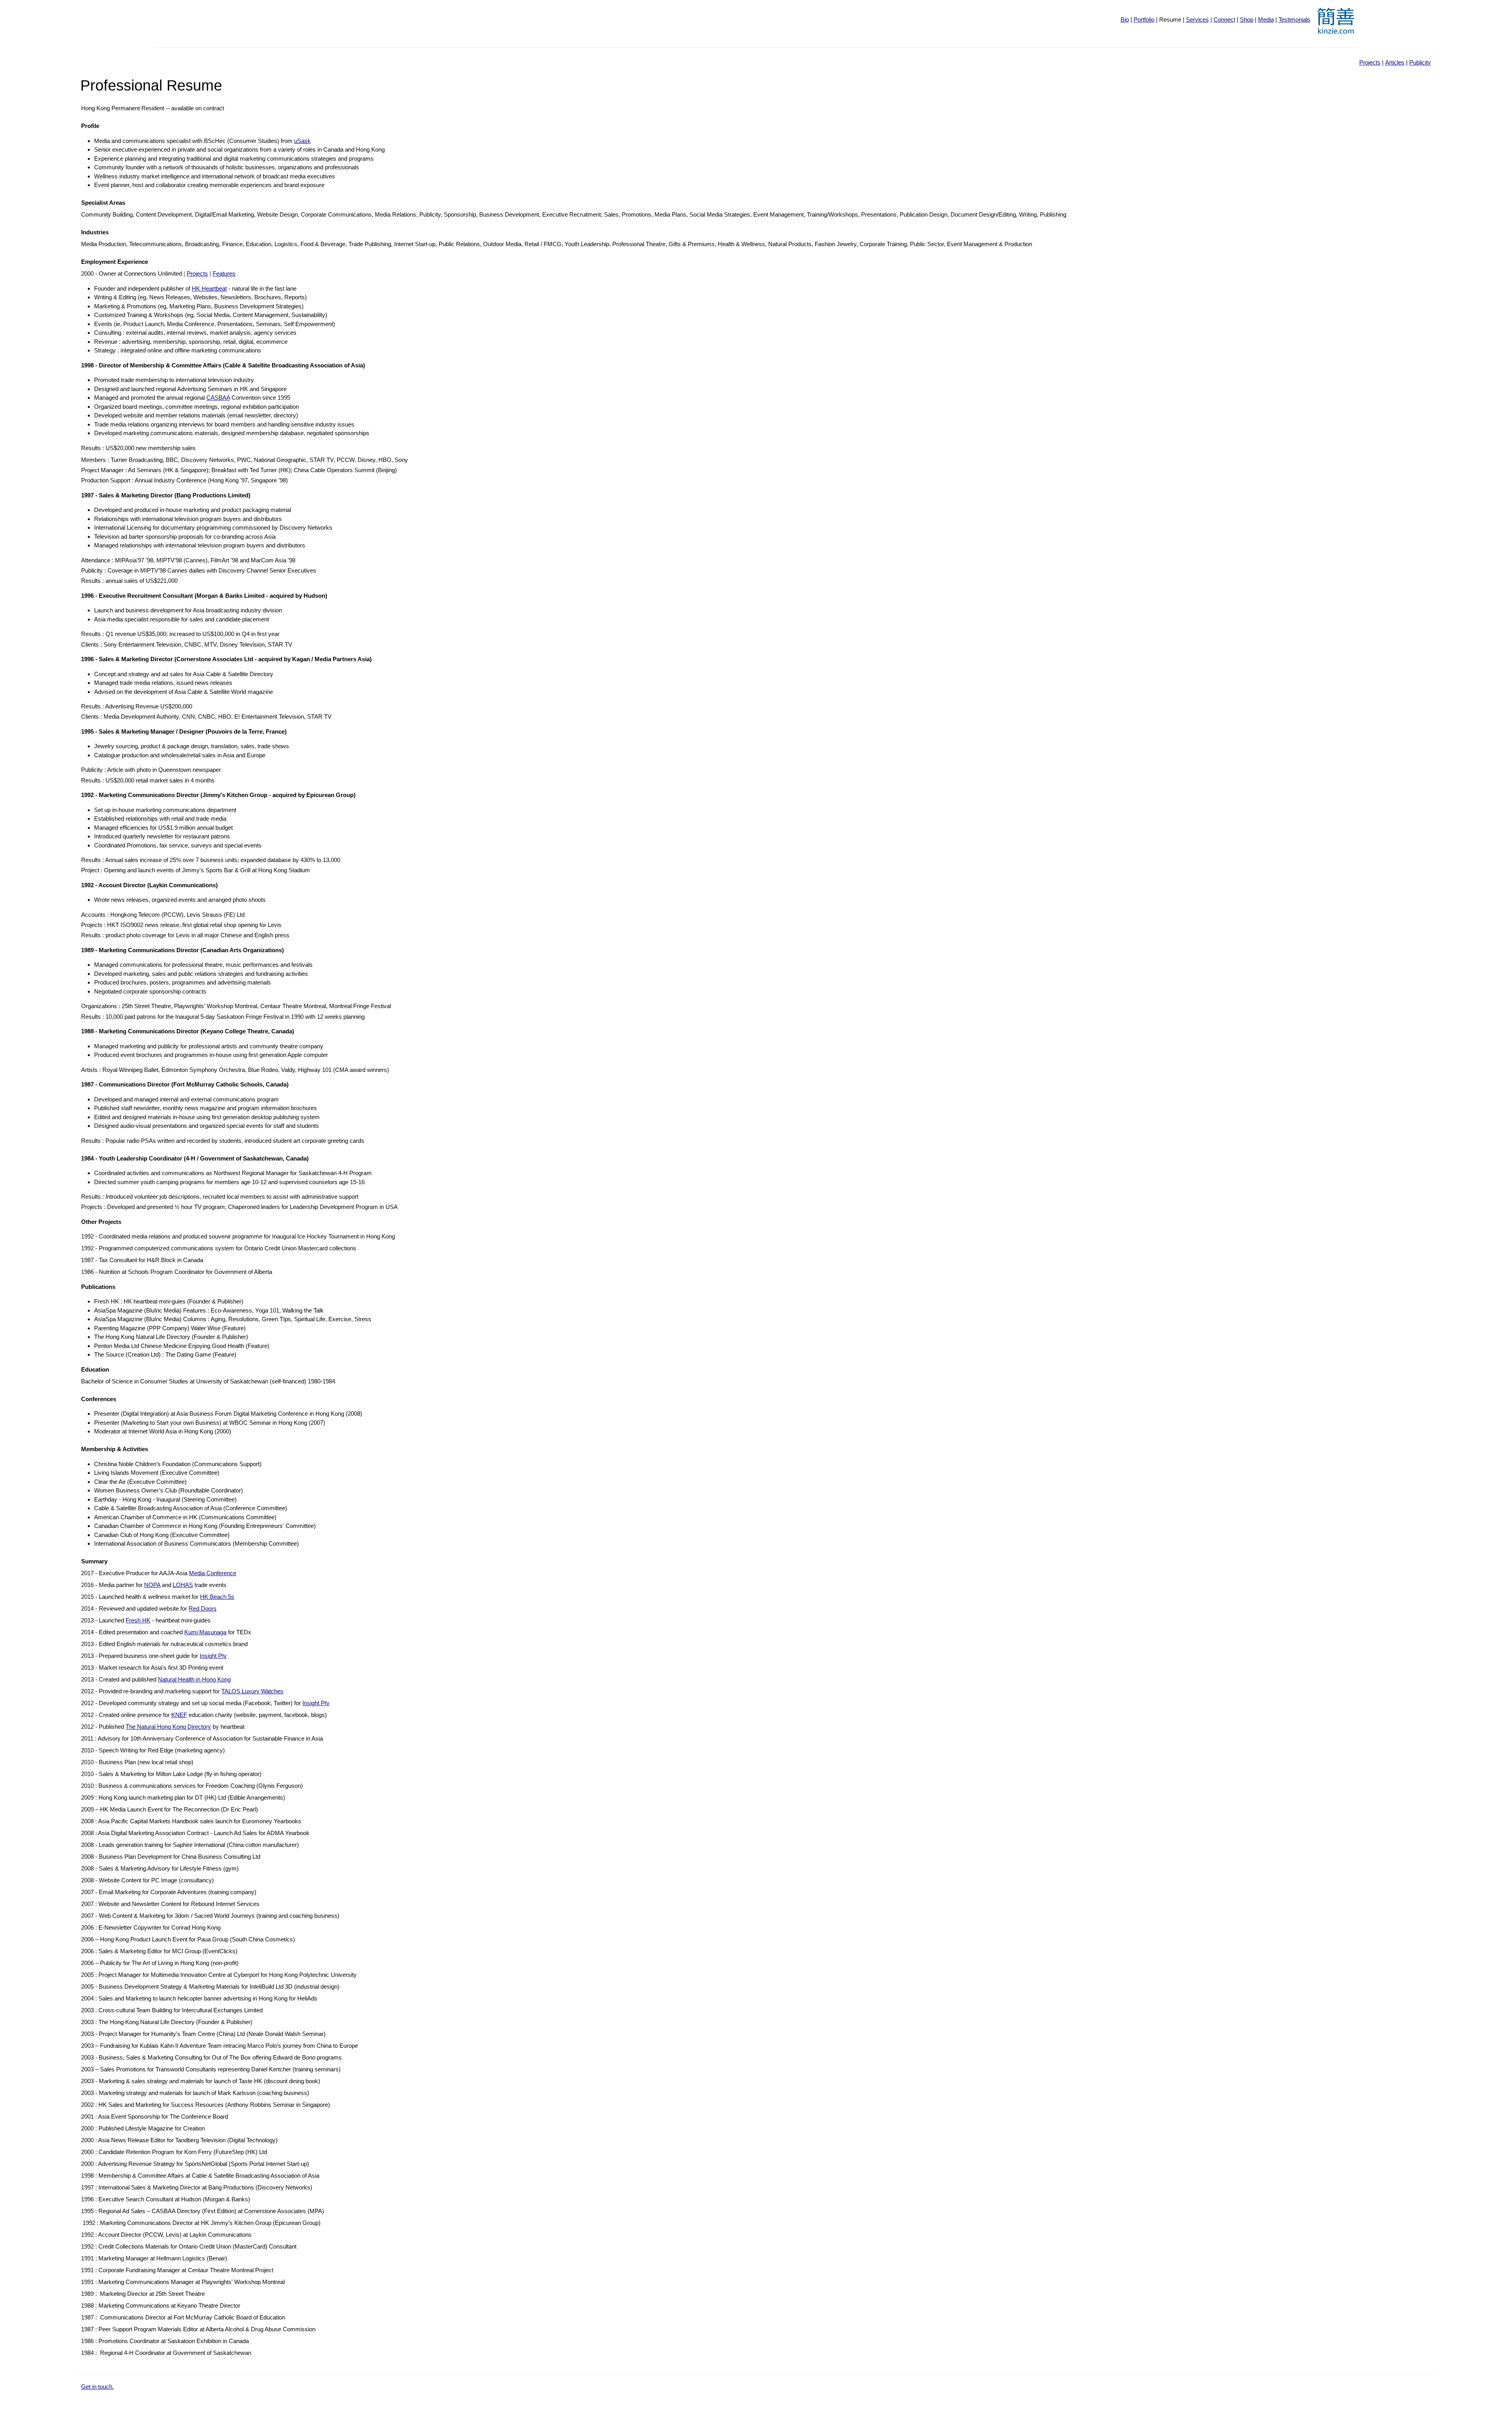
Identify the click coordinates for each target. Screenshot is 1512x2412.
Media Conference (213, 1573)
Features (224, 273)
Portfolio (1144, 19)
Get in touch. (97, 2387)
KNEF (179, 1715)
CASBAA (218, 398)
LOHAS (183, 1585)
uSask (302, 141)
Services (1197, 19)
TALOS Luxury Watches (252, 1691)
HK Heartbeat (209, 288)
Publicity (1420, 62)
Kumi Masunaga (205, 1632)
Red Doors (203, 1608)
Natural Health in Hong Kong (194, 1679)
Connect (1224, 19)
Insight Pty (213, 1656)
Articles (1395, 62)
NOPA (152, 1585)
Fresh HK (138, 1620)
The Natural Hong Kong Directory (168, 1727)
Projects (1370, 62)
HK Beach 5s (217, 1597)
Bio (1125, 19)
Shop (1247, 19)
